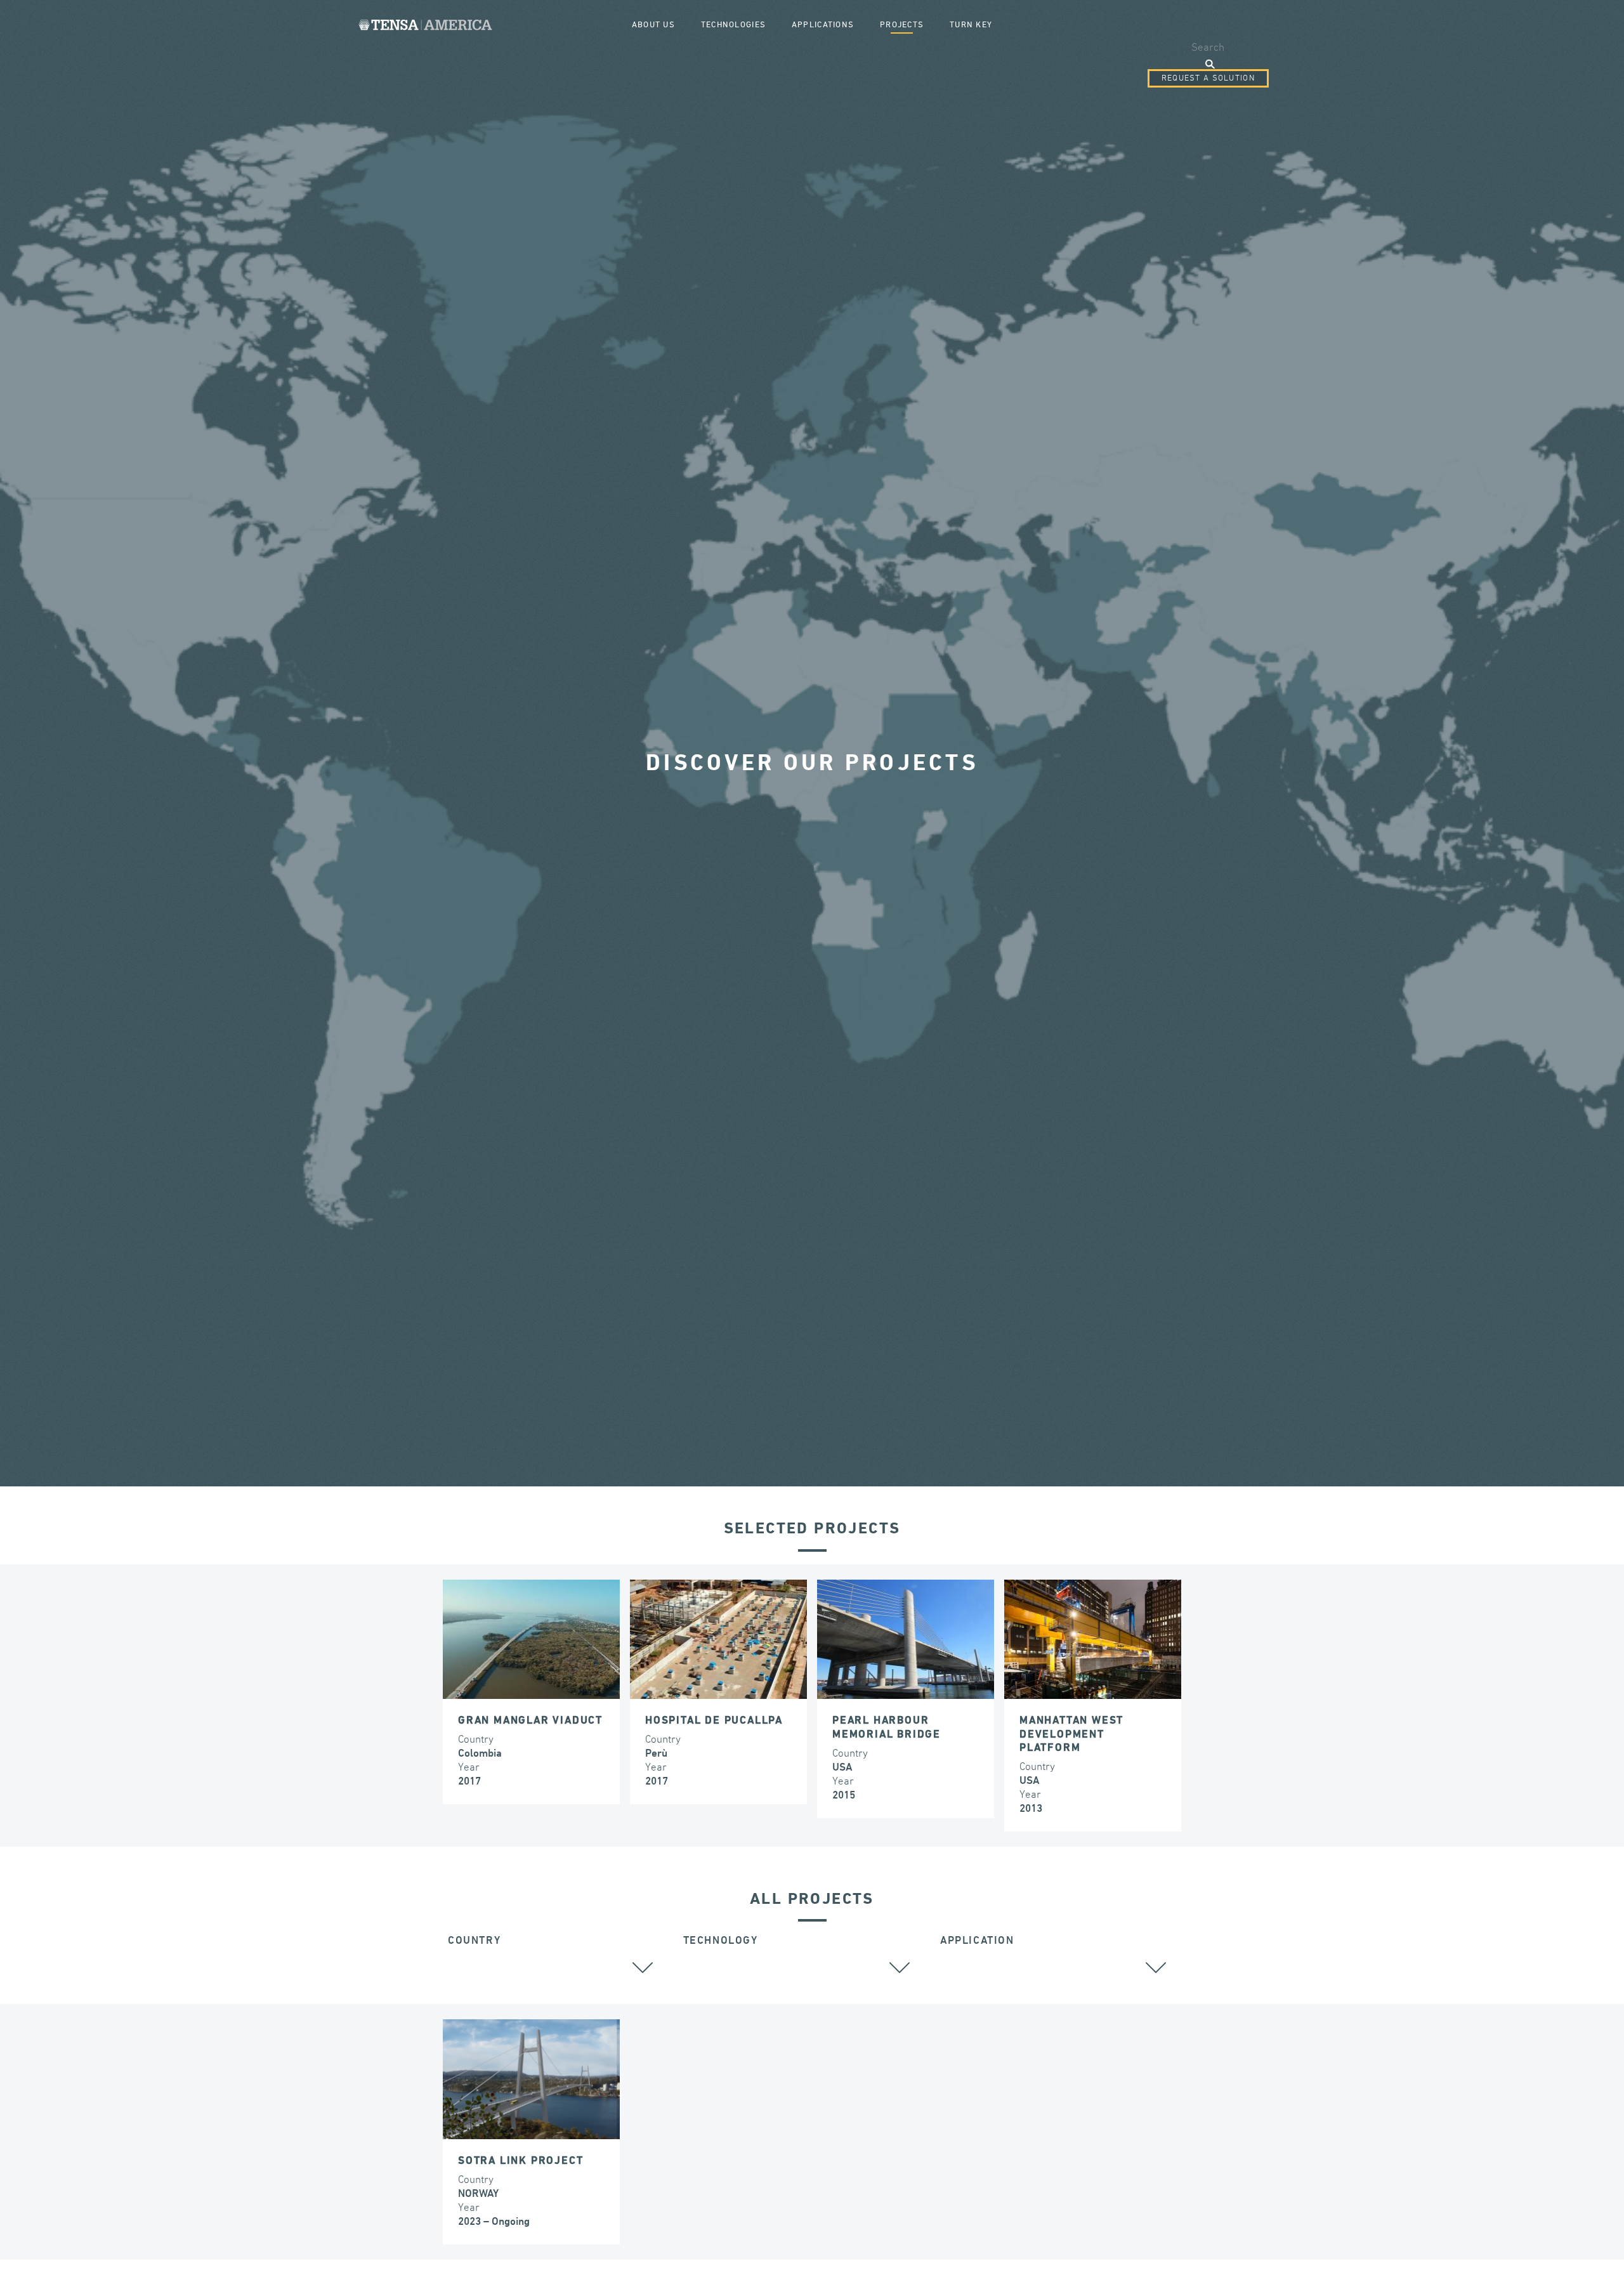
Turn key (971, 25)
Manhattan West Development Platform (1071, 1734)
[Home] (425, 25)
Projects (902, 25)
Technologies (733, 25)
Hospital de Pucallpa (714, 1721)
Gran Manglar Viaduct (530, 1721)
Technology (721, 1941)
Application (977, 1941)
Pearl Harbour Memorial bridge (887, 1728)
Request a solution (1208, 78)
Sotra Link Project (521, 2161)
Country (474, 1941)
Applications (823, 25)
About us (653, 25)
